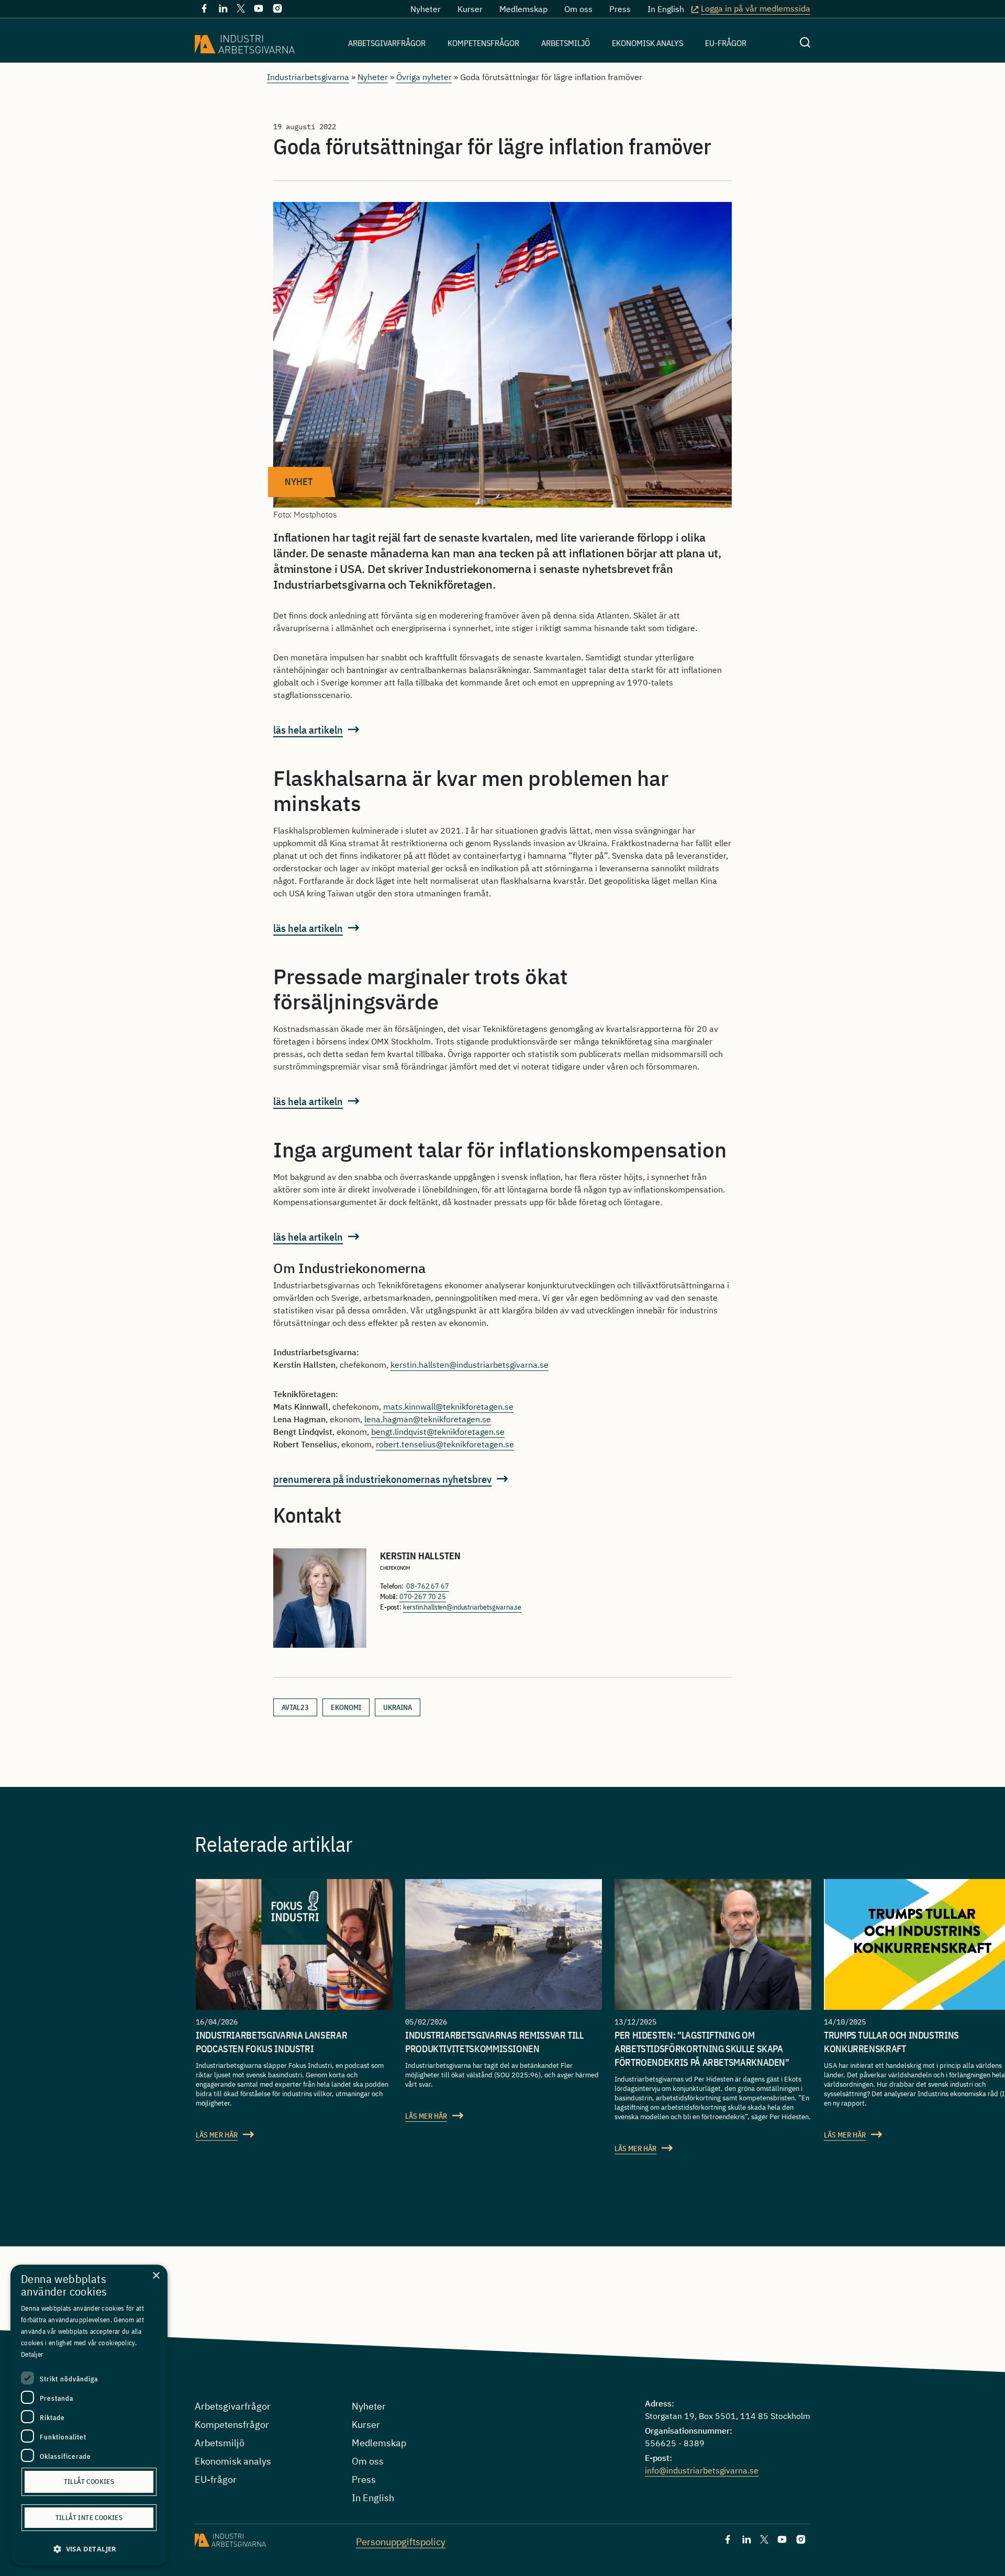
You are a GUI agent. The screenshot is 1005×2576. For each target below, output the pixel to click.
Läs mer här (217, 2135)
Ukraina (398, 1707)
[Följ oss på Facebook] (204, 10)
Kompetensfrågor (483, 43)
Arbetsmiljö (566, 43)
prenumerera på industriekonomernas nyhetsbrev (382, 1479)
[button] (89, 2549)
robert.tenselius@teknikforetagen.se (445, 1444)
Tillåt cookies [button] (89, 2482)
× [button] (156, 2276)
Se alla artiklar (748, 1851)
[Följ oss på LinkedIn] (223, 10)
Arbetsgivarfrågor (387, 43)
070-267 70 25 (423, 1596)
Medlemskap (523, 9)
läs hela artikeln (308, 730)
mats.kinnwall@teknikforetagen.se (448, 1407)
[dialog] (89, 2415)
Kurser (470, 9)
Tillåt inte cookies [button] (89, 2518)
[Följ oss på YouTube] (259, 10)
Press (620, 9)
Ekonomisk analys (647, 43)
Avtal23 (295, 1707)
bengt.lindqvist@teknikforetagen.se (438, 1432)
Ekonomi (346, 1707)
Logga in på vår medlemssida (756, 8)
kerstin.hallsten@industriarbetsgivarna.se (470, 1365)
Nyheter (426, 9)
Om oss (578, 9)
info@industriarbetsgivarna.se (702, 2470)
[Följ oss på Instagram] (277, 10)
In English (666, 9)
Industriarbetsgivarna (308, 77)
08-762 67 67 (427, 1586)
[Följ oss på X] (241, 9)
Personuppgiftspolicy (401, 2542)
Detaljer (32, 2354)
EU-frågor (726, 43)
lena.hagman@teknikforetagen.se (428, 1419)
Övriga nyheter (424, 77)
